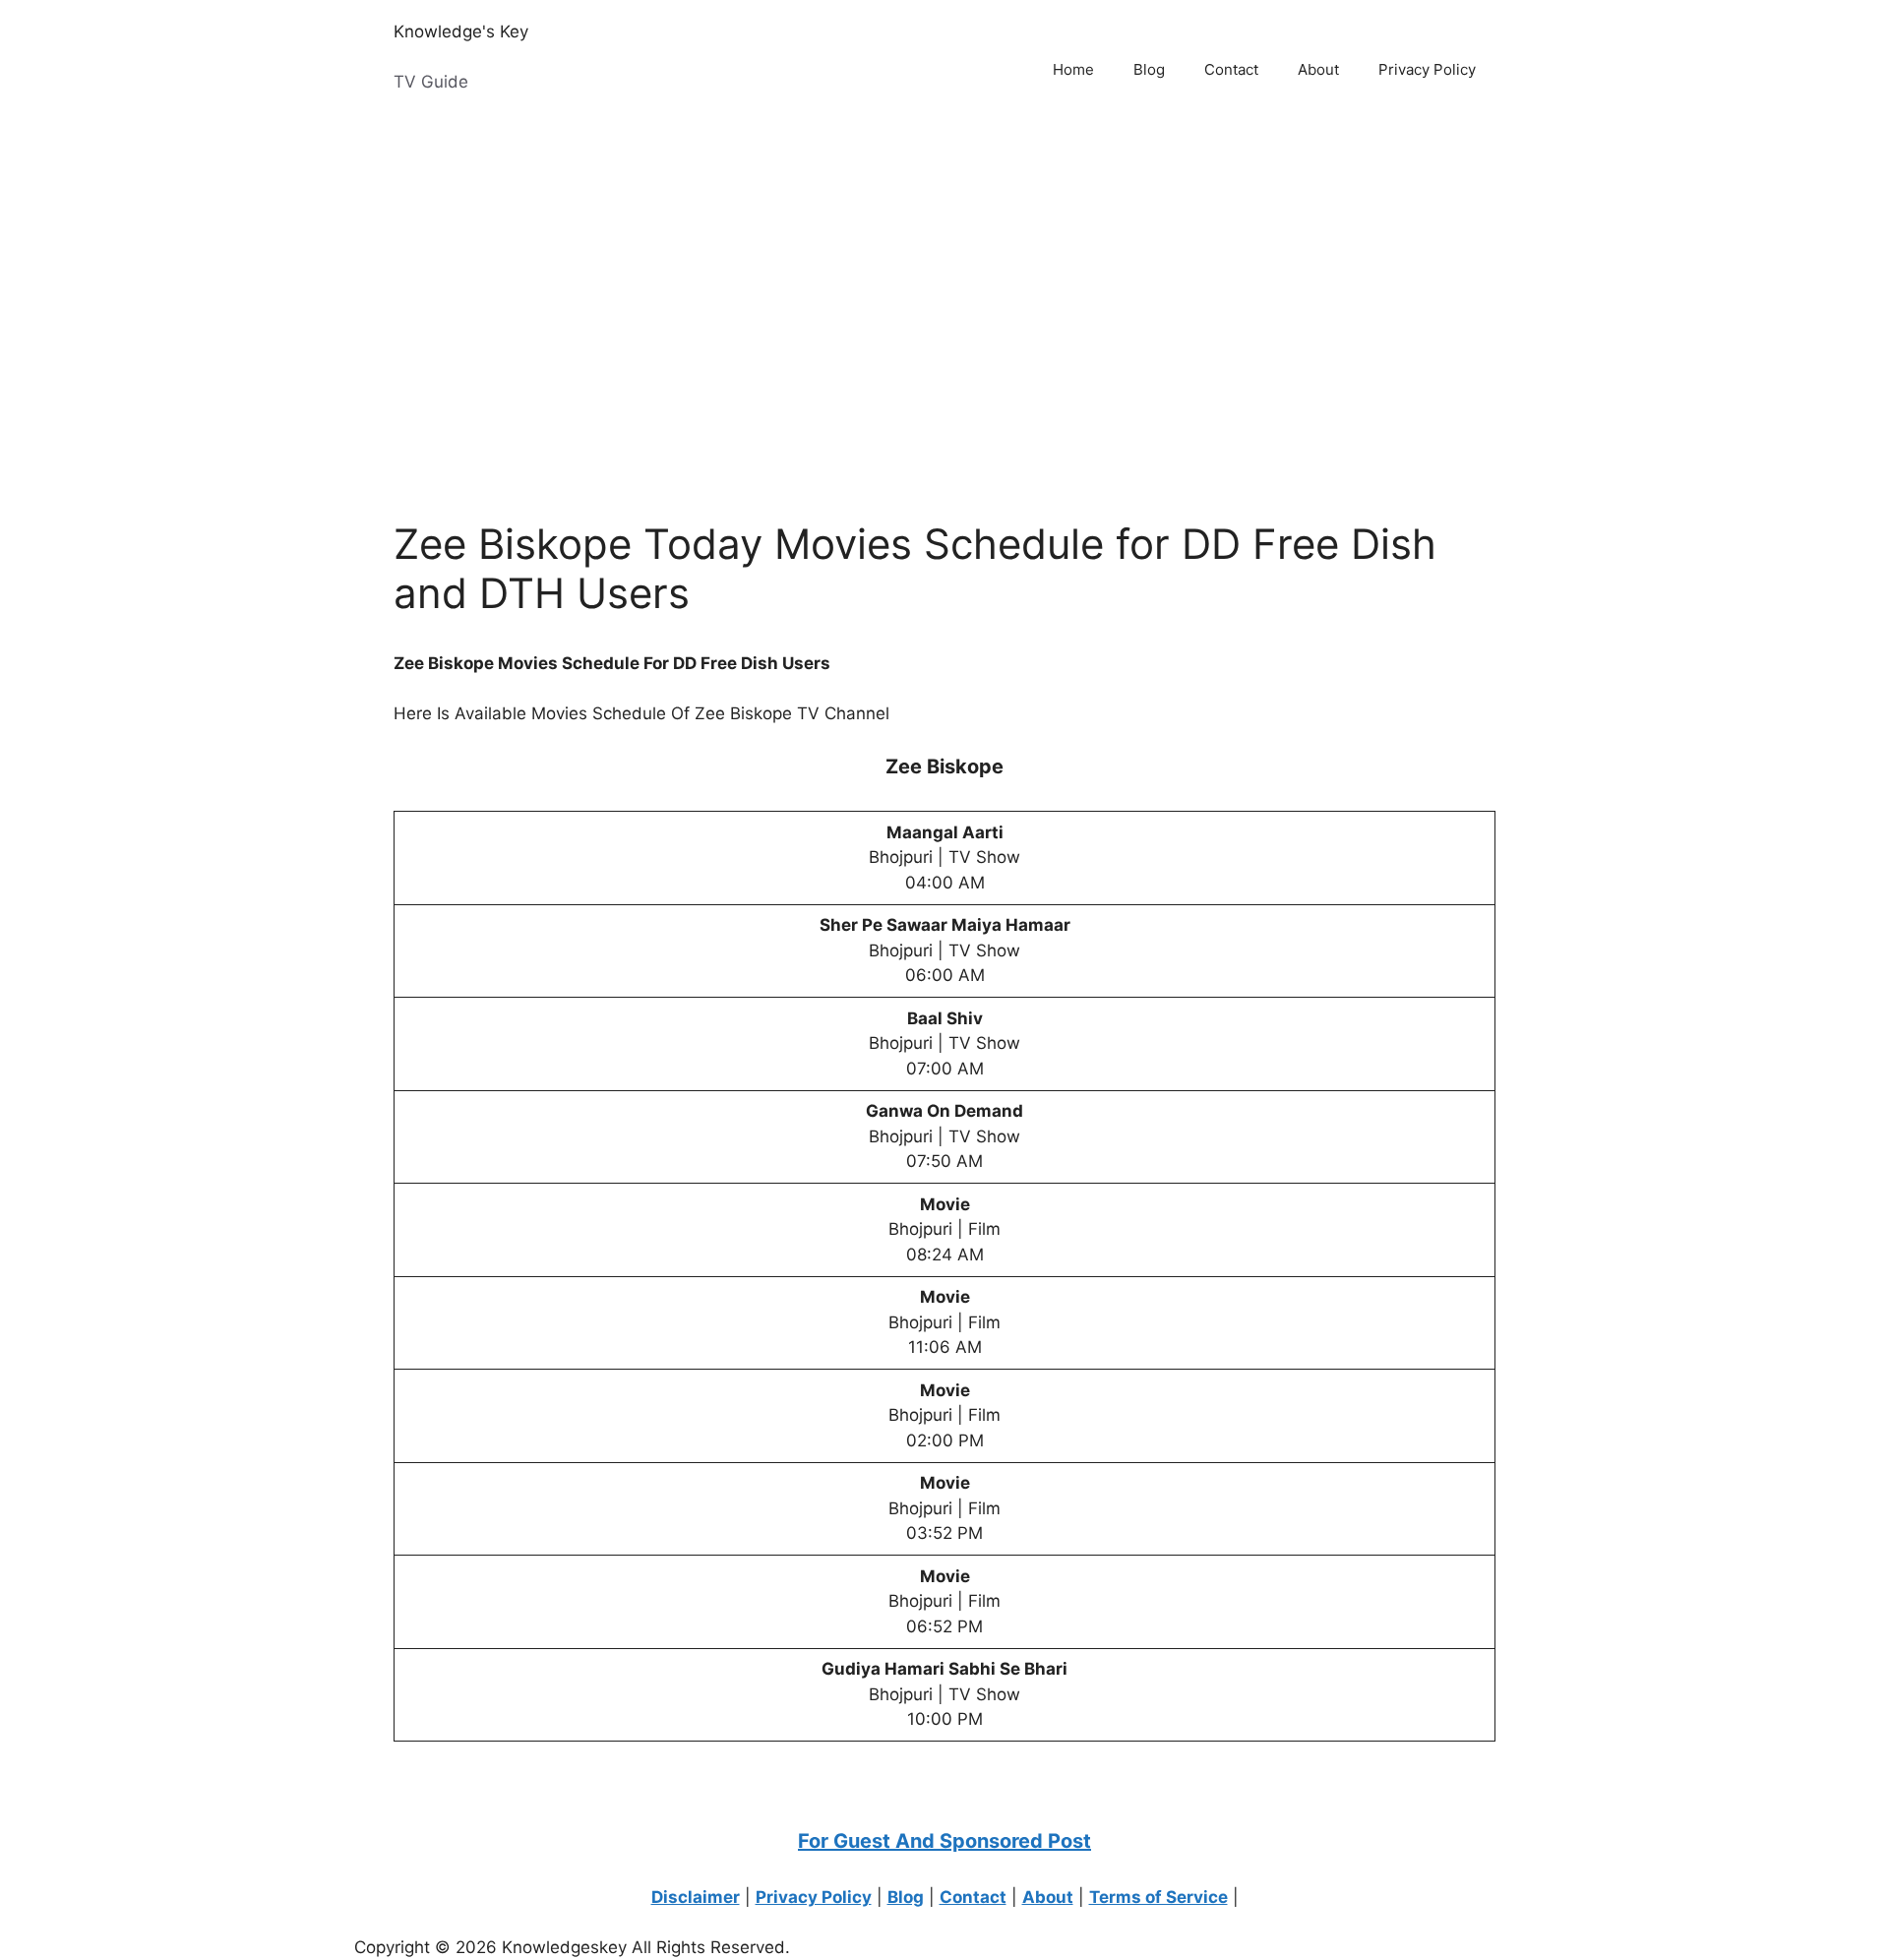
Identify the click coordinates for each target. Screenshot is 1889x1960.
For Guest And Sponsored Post (944, 1841)
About (1318, 69)
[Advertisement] (590, 297)
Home (1073, 69)
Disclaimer (696, 1897)
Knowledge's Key (461, 31)
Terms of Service (1158, 1897)
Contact (1231, 69)
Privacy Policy (1427, 69)
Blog (1149, 69)
